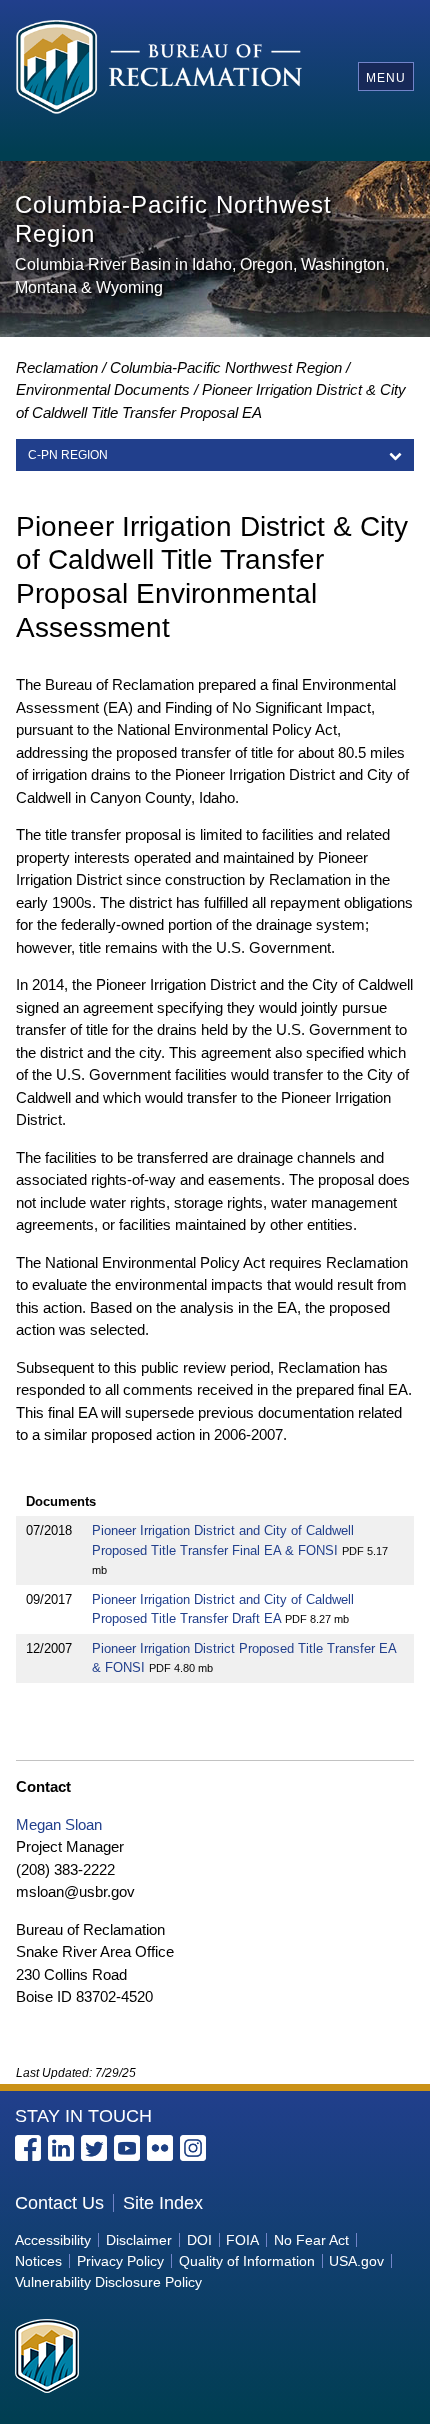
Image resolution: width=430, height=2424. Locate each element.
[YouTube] (127, 2148)
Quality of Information (247, 2261)
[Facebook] (28, 2148)
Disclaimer (139, 2240)
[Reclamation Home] (165, 76)
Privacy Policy (120, 2261)
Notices (38, 2261)
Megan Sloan (59, 1824)
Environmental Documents (103, 389)
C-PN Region (68, 455)
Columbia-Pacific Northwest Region (226, 367)
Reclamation (57, 367)
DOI (199, 2240)
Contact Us (59, 2203)
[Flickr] (160, 2148)
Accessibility (53, 2240)
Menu (386, 78)
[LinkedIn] (61, 2148)
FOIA (242, 2240)
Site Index (163, 2203)
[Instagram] (193, 2148)
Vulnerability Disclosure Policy (108, 2282)
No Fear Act (311, 2240)
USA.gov (356, 2261)
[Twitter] (94, 2148)
